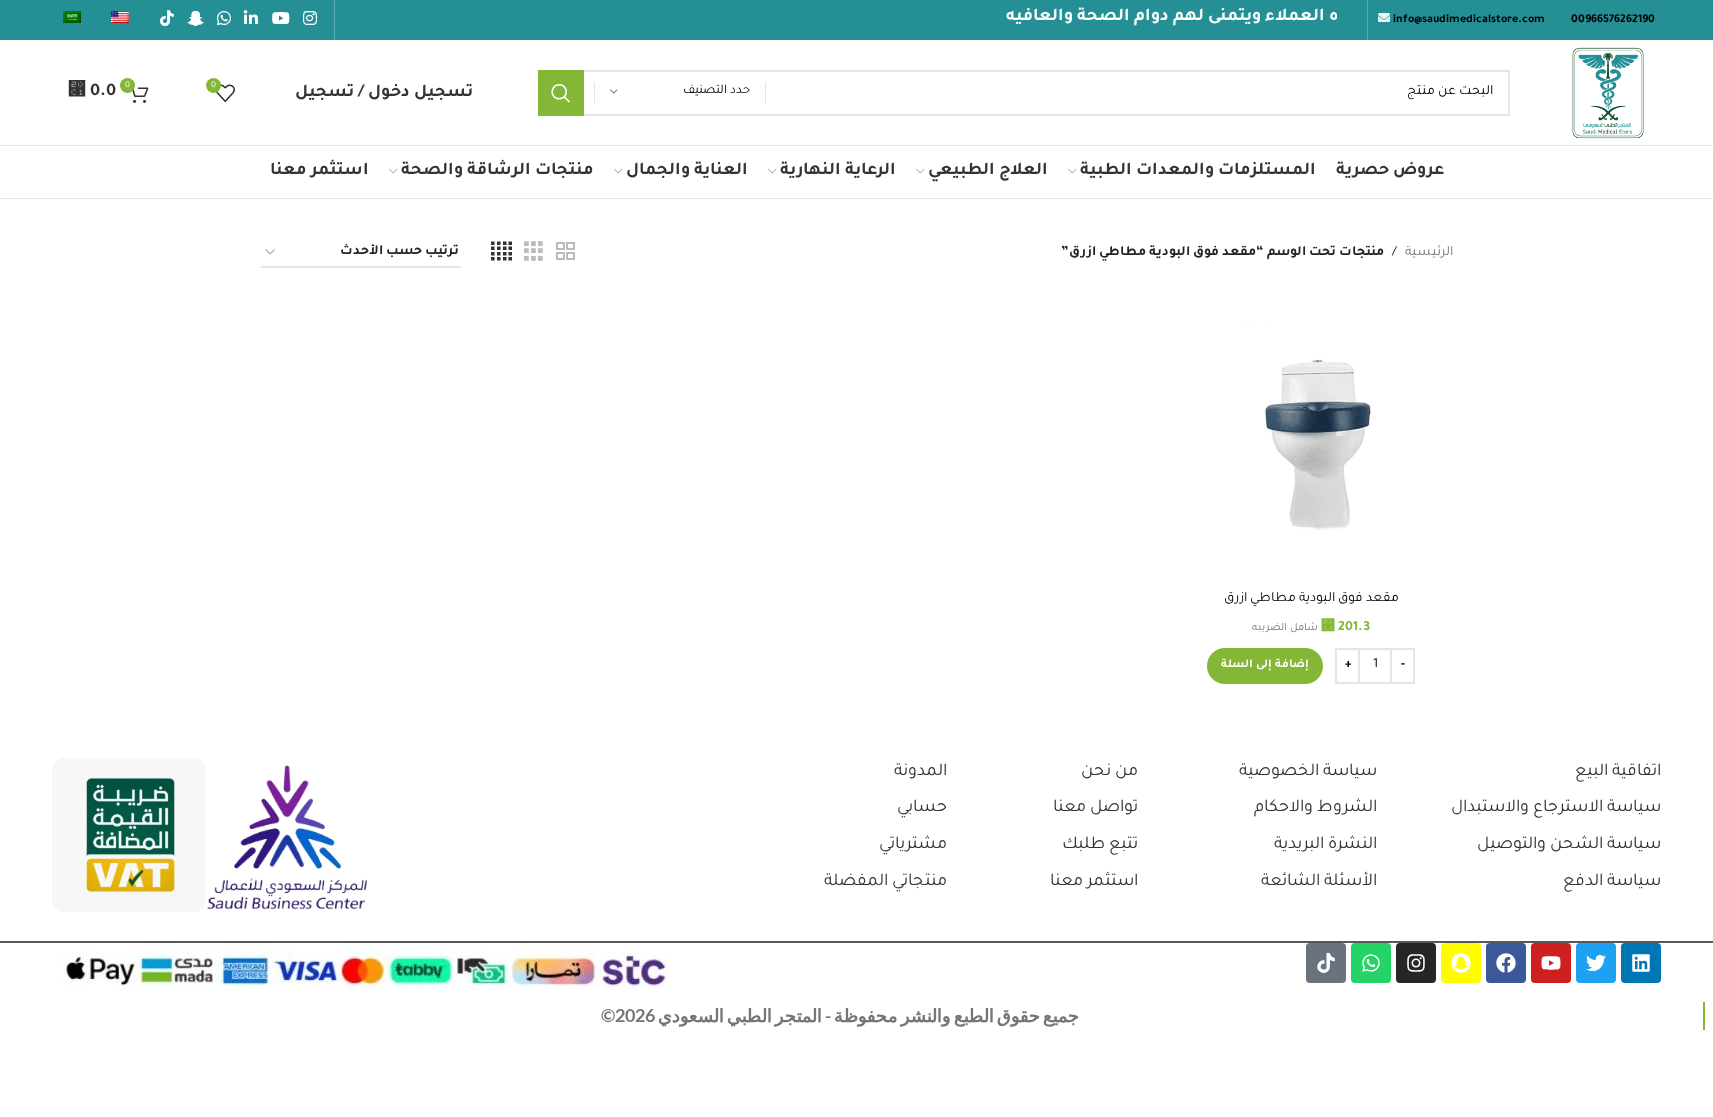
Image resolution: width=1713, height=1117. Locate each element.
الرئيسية (1429, 253)
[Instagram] (1416, 963)
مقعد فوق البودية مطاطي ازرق (1311, 599)
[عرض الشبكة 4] (501, 253)
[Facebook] (1506, 963)
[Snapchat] (1461, 963)
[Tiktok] (1326, 963)
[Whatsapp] (1371, 963)
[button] (1265, 666)
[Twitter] (1596, 963)
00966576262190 (1613, 20)
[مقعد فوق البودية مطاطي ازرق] (1311, 439)
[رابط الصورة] (287, 839)
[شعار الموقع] (1608, 94)
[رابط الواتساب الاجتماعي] (223, 20)
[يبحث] (561, 93)
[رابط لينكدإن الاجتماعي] (251, 20)
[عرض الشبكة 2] (565, 253)
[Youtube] (1551, 963)
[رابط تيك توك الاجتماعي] (167, 20)
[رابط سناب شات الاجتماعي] (195, 20)
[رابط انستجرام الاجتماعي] (309, 20)
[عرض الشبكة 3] (533, 253)
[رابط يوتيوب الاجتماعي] (280, 20)
